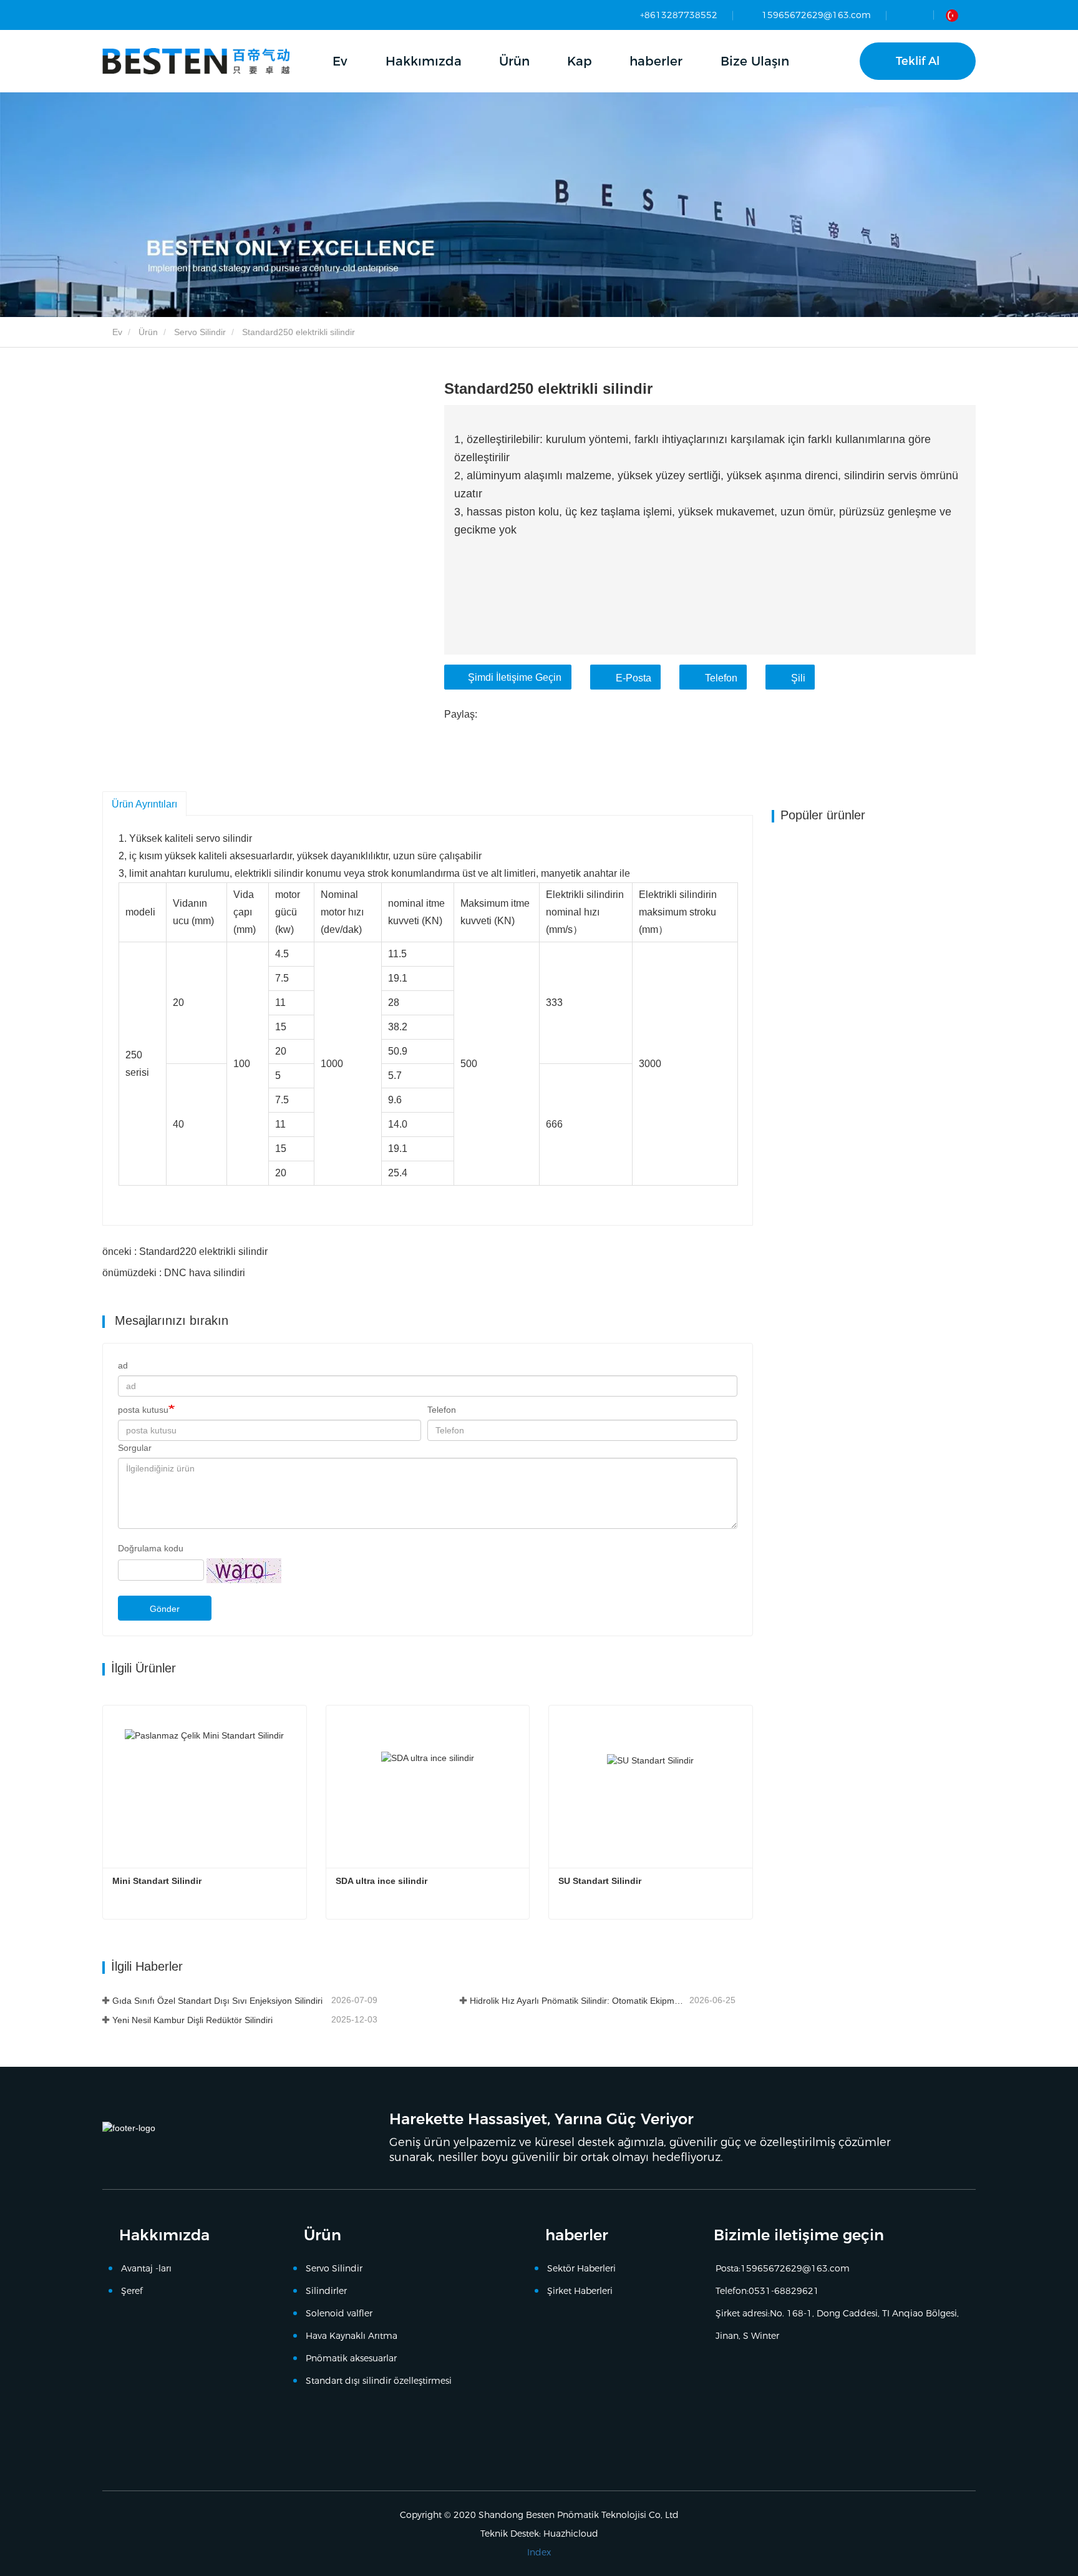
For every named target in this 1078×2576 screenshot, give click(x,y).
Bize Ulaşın (755, 61)
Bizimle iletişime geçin (799, 2235)
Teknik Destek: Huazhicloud (539, 2534)
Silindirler (326, 2291)
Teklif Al (918, 61)
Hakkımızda (164, 2235)
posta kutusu (143, 1410)
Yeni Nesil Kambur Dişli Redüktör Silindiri (192, 2020)
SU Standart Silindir (600, 1881)
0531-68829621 (784, 2291)
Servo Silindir (200, 332)
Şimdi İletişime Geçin (515, 677)
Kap (580, 61)
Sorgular (135, 1448)
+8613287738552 (679, 15)
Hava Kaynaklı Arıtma (352, 2336)
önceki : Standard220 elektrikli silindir (185, 1251)
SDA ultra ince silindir (381, 1881)
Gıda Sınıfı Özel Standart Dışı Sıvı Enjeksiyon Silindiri (217, 2001)
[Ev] (196, 61)
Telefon (721, 678)
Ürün (148, 332)
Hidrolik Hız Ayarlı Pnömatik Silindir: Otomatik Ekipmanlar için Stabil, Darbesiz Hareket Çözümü (578, 2001)
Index (539, 2552)
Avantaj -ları (146, 2268)
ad (123, 1365)
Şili (798, 678)
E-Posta (634, 678)
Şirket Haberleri (580, 2291)
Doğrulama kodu (151, 1548)
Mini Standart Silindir (157, 1881)
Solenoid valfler (339, 2313)
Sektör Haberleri (581, 2268)
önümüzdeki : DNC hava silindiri (174, 1273)
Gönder (165, 1609)
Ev (340, 61)
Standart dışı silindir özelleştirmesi (379, 2381)
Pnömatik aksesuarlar (351, 2358)
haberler (577, 2235)
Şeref (132, 2291)
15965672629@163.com (816, 15)
